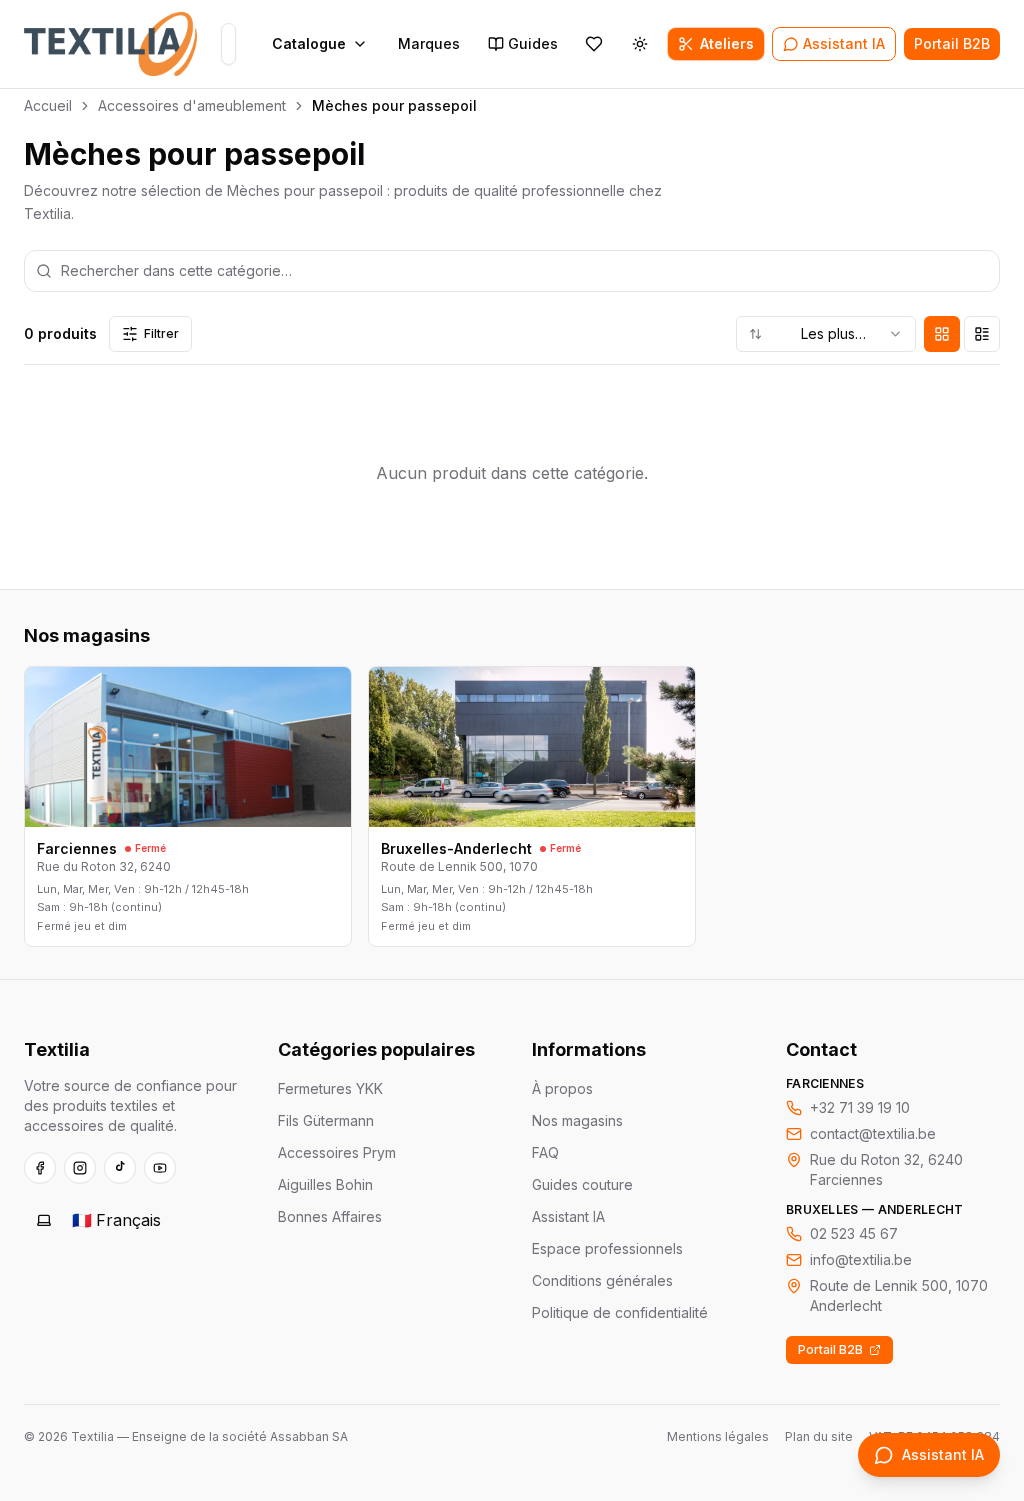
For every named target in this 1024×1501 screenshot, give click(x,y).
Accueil (48, 105)
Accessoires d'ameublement (192, 105)
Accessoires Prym (337, 1152)
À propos (562, 1088)
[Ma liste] (594, 44)
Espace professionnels (607, 1248)
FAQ (545, 1152)
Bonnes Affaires (330, 1216)
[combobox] (826, 334)
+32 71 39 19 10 (860, 1107)
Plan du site (819, 1436)
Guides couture (582, 1184)
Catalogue (309, 43)
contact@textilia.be (873, 1133)
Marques (429, 43)
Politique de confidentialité (620, 1312)
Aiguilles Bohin (325, 1184)
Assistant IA (568, 1216)
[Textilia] (110, 44)
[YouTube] (160, 1168)
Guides (533, 43)
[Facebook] (40, 1168)
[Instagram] (80, 1168)
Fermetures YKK (330, 1088)
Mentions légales (718, 1436)
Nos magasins (577, 1120)
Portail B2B (830, 1349)
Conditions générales (602, 1280)
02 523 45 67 (854, 1233)
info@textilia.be (861, 1259)
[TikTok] (120, 1168)
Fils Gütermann (326, 1120)
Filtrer (161, 333)
